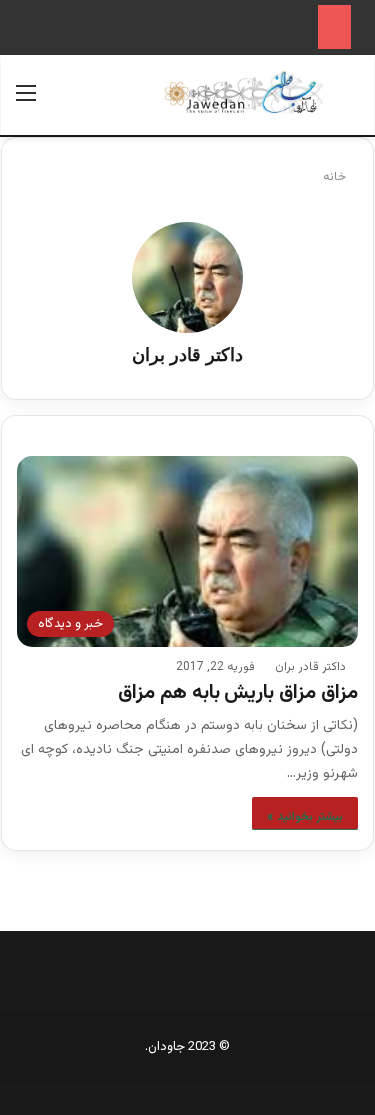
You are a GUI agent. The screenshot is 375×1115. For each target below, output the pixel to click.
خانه (336, 177)
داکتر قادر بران (187, 355)
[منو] (26, 102)
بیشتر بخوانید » (305, 817)
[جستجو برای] (349, 102)
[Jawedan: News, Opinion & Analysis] (244, 92)
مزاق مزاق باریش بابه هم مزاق (238, 693)
